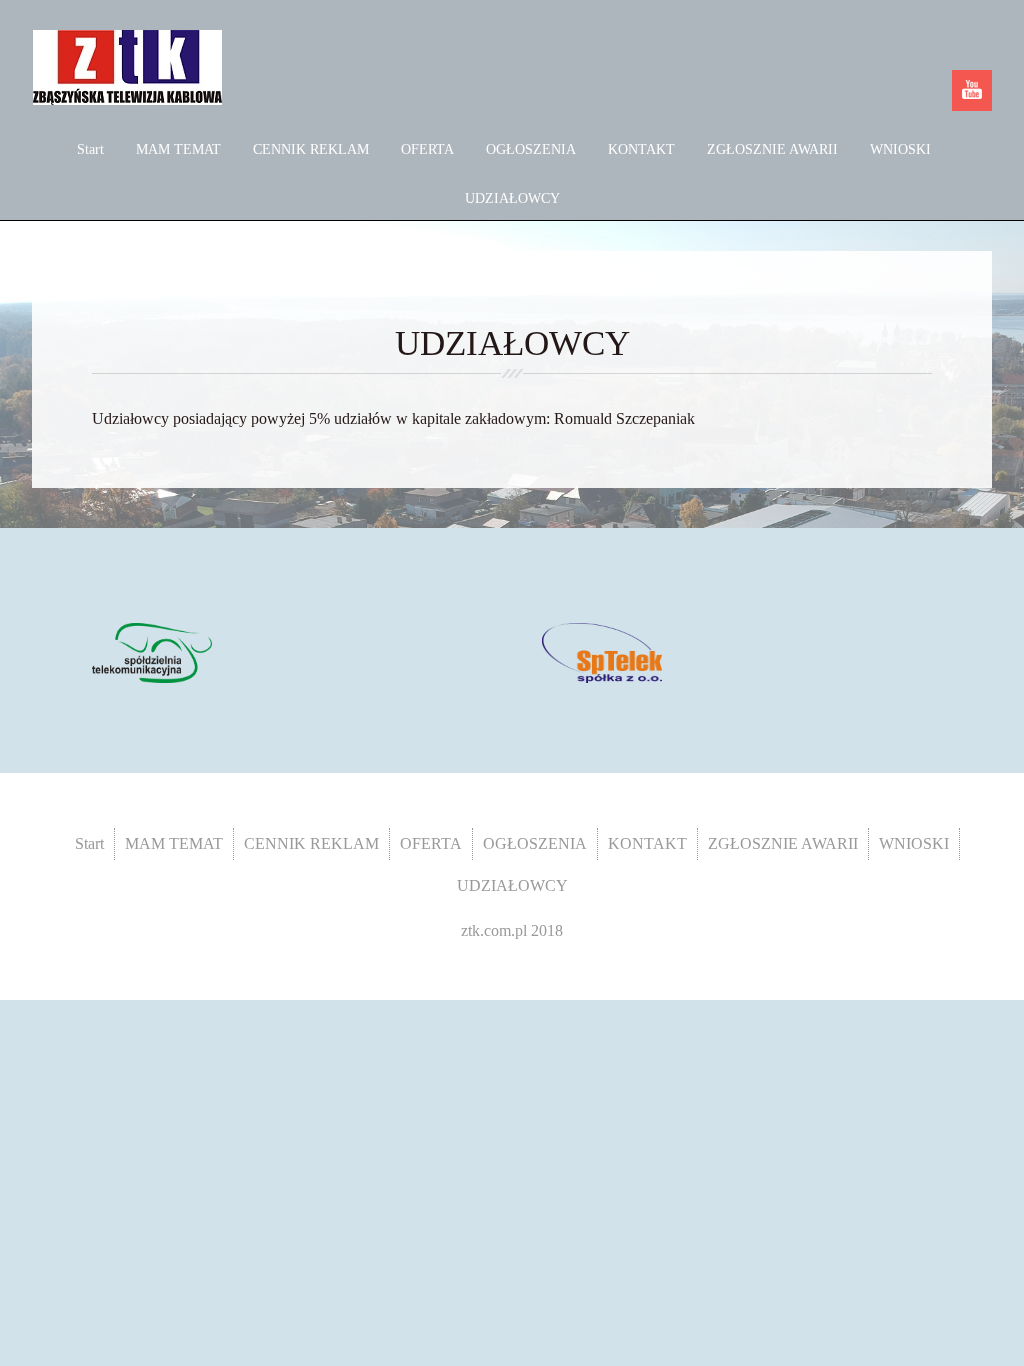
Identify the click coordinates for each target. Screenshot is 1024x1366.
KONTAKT (641, 149)
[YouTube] (972, 90)
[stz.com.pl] (152, 651)
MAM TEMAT (178, 149)
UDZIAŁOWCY (512, 198)
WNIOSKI (900, 149)
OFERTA (427, 149)
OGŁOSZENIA (531, 149)
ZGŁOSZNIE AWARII (772, 149)
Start (90, 149)
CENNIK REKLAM (311, 149)
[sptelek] (602, 651)
